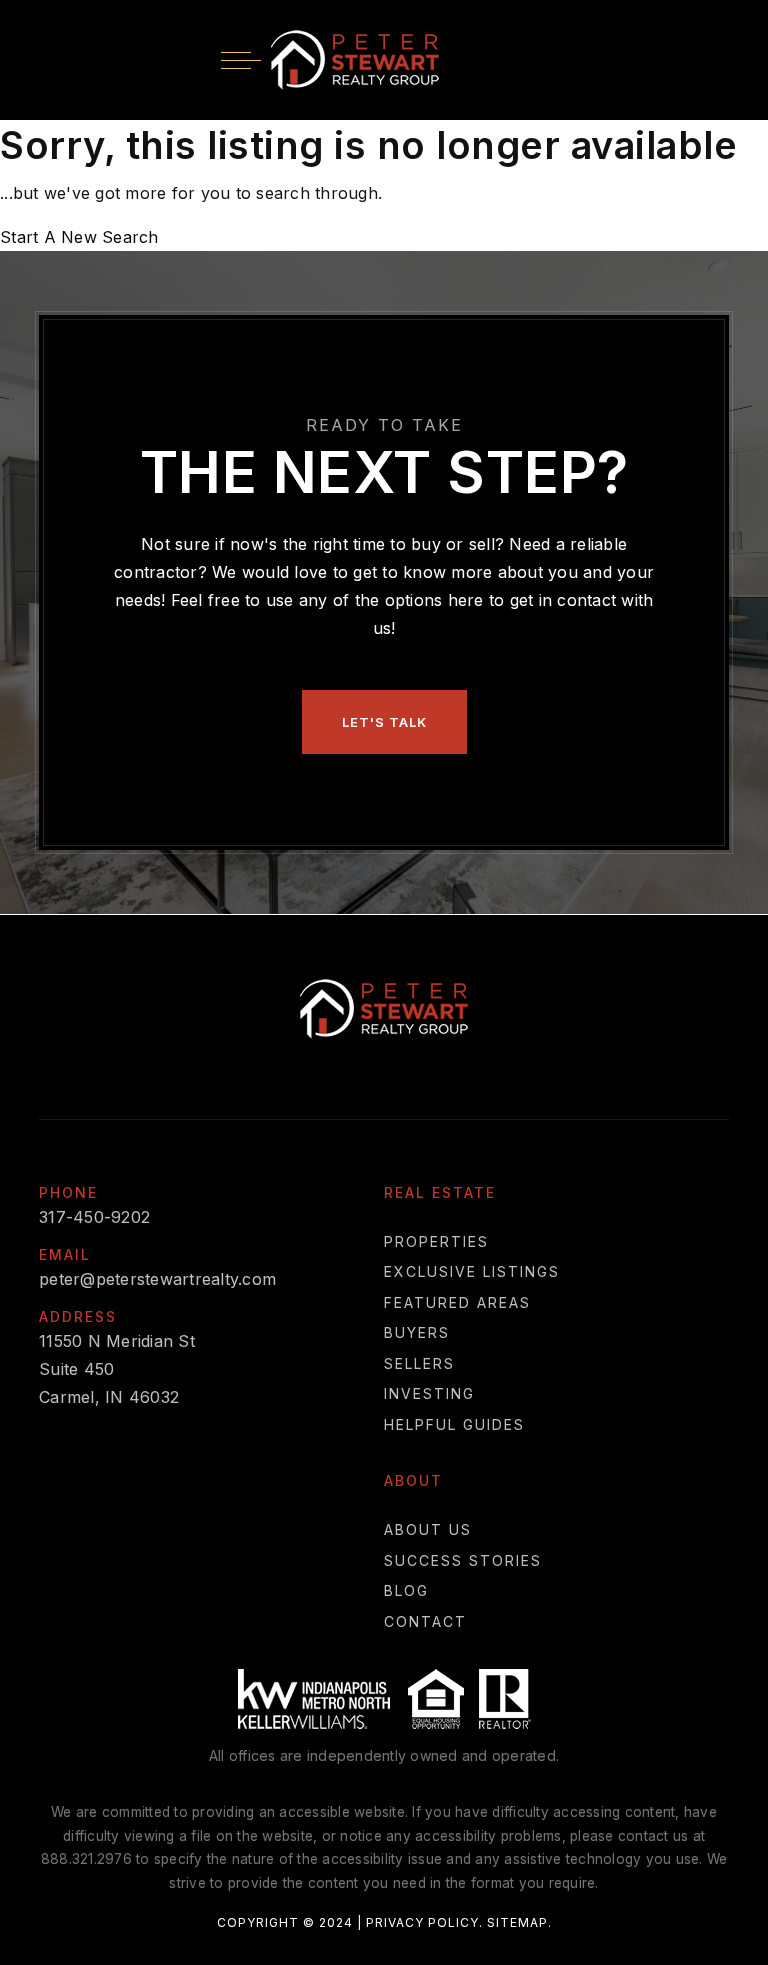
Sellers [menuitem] (419, 1363)
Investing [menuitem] (429, 1393)
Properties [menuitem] (436, 1241)
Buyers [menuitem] (417, 1332)
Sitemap (517, 1922)
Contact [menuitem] (425, 1621)
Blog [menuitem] (406, 1590)
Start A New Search (79, 237)
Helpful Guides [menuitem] (454, 1424)
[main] (384, 185)
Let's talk (384, 722)
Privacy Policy (422, 1922)
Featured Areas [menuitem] (457, 1302)
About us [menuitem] (428, 1529)
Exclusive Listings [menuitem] (472, 1271)
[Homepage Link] (355, 58)
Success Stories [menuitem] (463, 1560)
